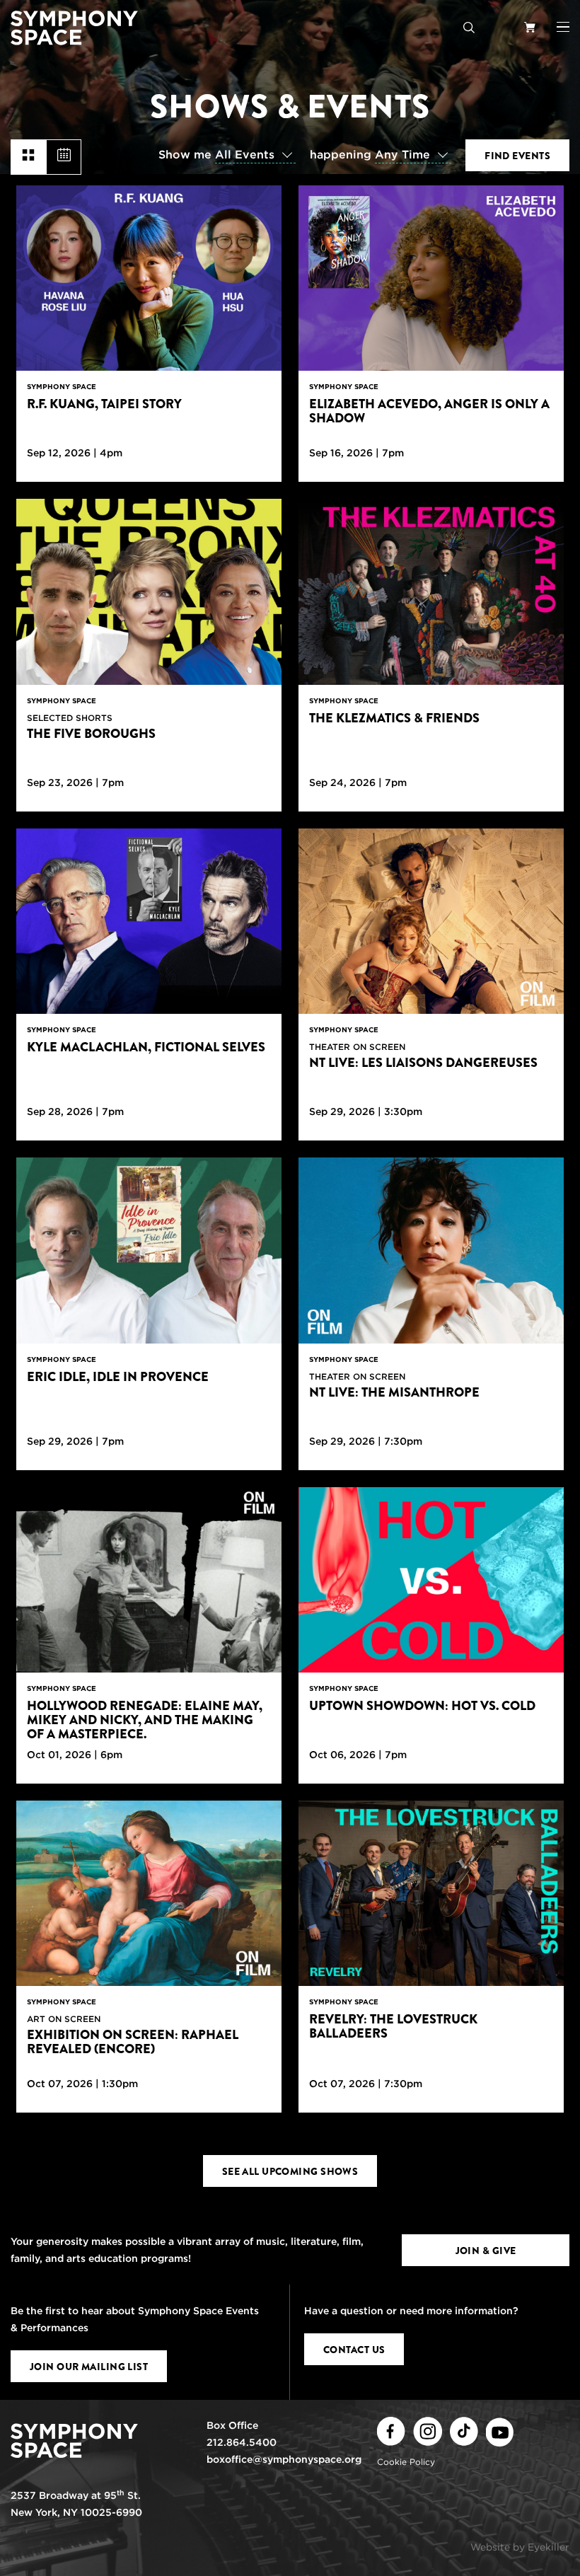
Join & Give (486, 2251)
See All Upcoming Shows (290, 2171)
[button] (563, 27)
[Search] (469, 27)
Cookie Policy (406, 2462)
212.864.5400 (242, 2442)
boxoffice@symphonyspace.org (284, 2459)
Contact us (354, 2350)
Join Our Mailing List (89, 2367)
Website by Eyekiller (520, 2547)
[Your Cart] (530, 27)
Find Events (517, 156)
